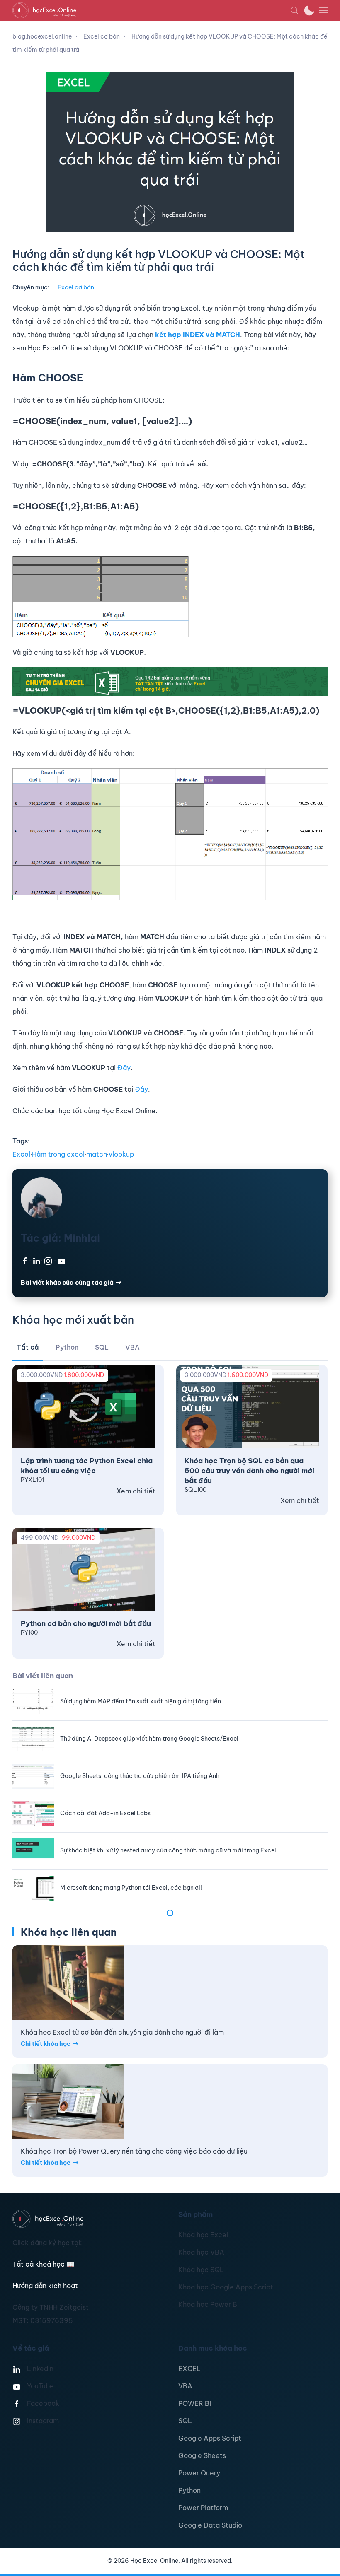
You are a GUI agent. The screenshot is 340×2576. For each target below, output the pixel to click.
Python (189, 2490)
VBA (185, 2386)
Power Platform (203, 2508)
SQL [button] (102, 1347)
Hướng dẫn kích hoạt (45, 2286)
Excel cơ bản (76, 287)
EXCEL (189, 2369)
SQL (185, 2421)
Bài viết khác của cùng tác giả (67, 1282)
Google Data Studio (210, 2525)
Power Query (199, 2473)
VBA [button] (132, 1347)
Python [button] (67, 1347)
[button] (294, 10)
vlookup (121, 1154)
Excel (21, 1154)
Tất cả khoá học (44, 2264)
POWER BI (195, 2403)
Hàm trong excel (58, 1154)
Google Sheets (202, 2455)
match (97, 1154)
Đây (124, 1068)
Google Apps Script (210, 2438)
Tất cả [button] (28, 1347)
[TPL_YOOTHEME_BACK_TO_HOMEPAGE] (151, 10)
